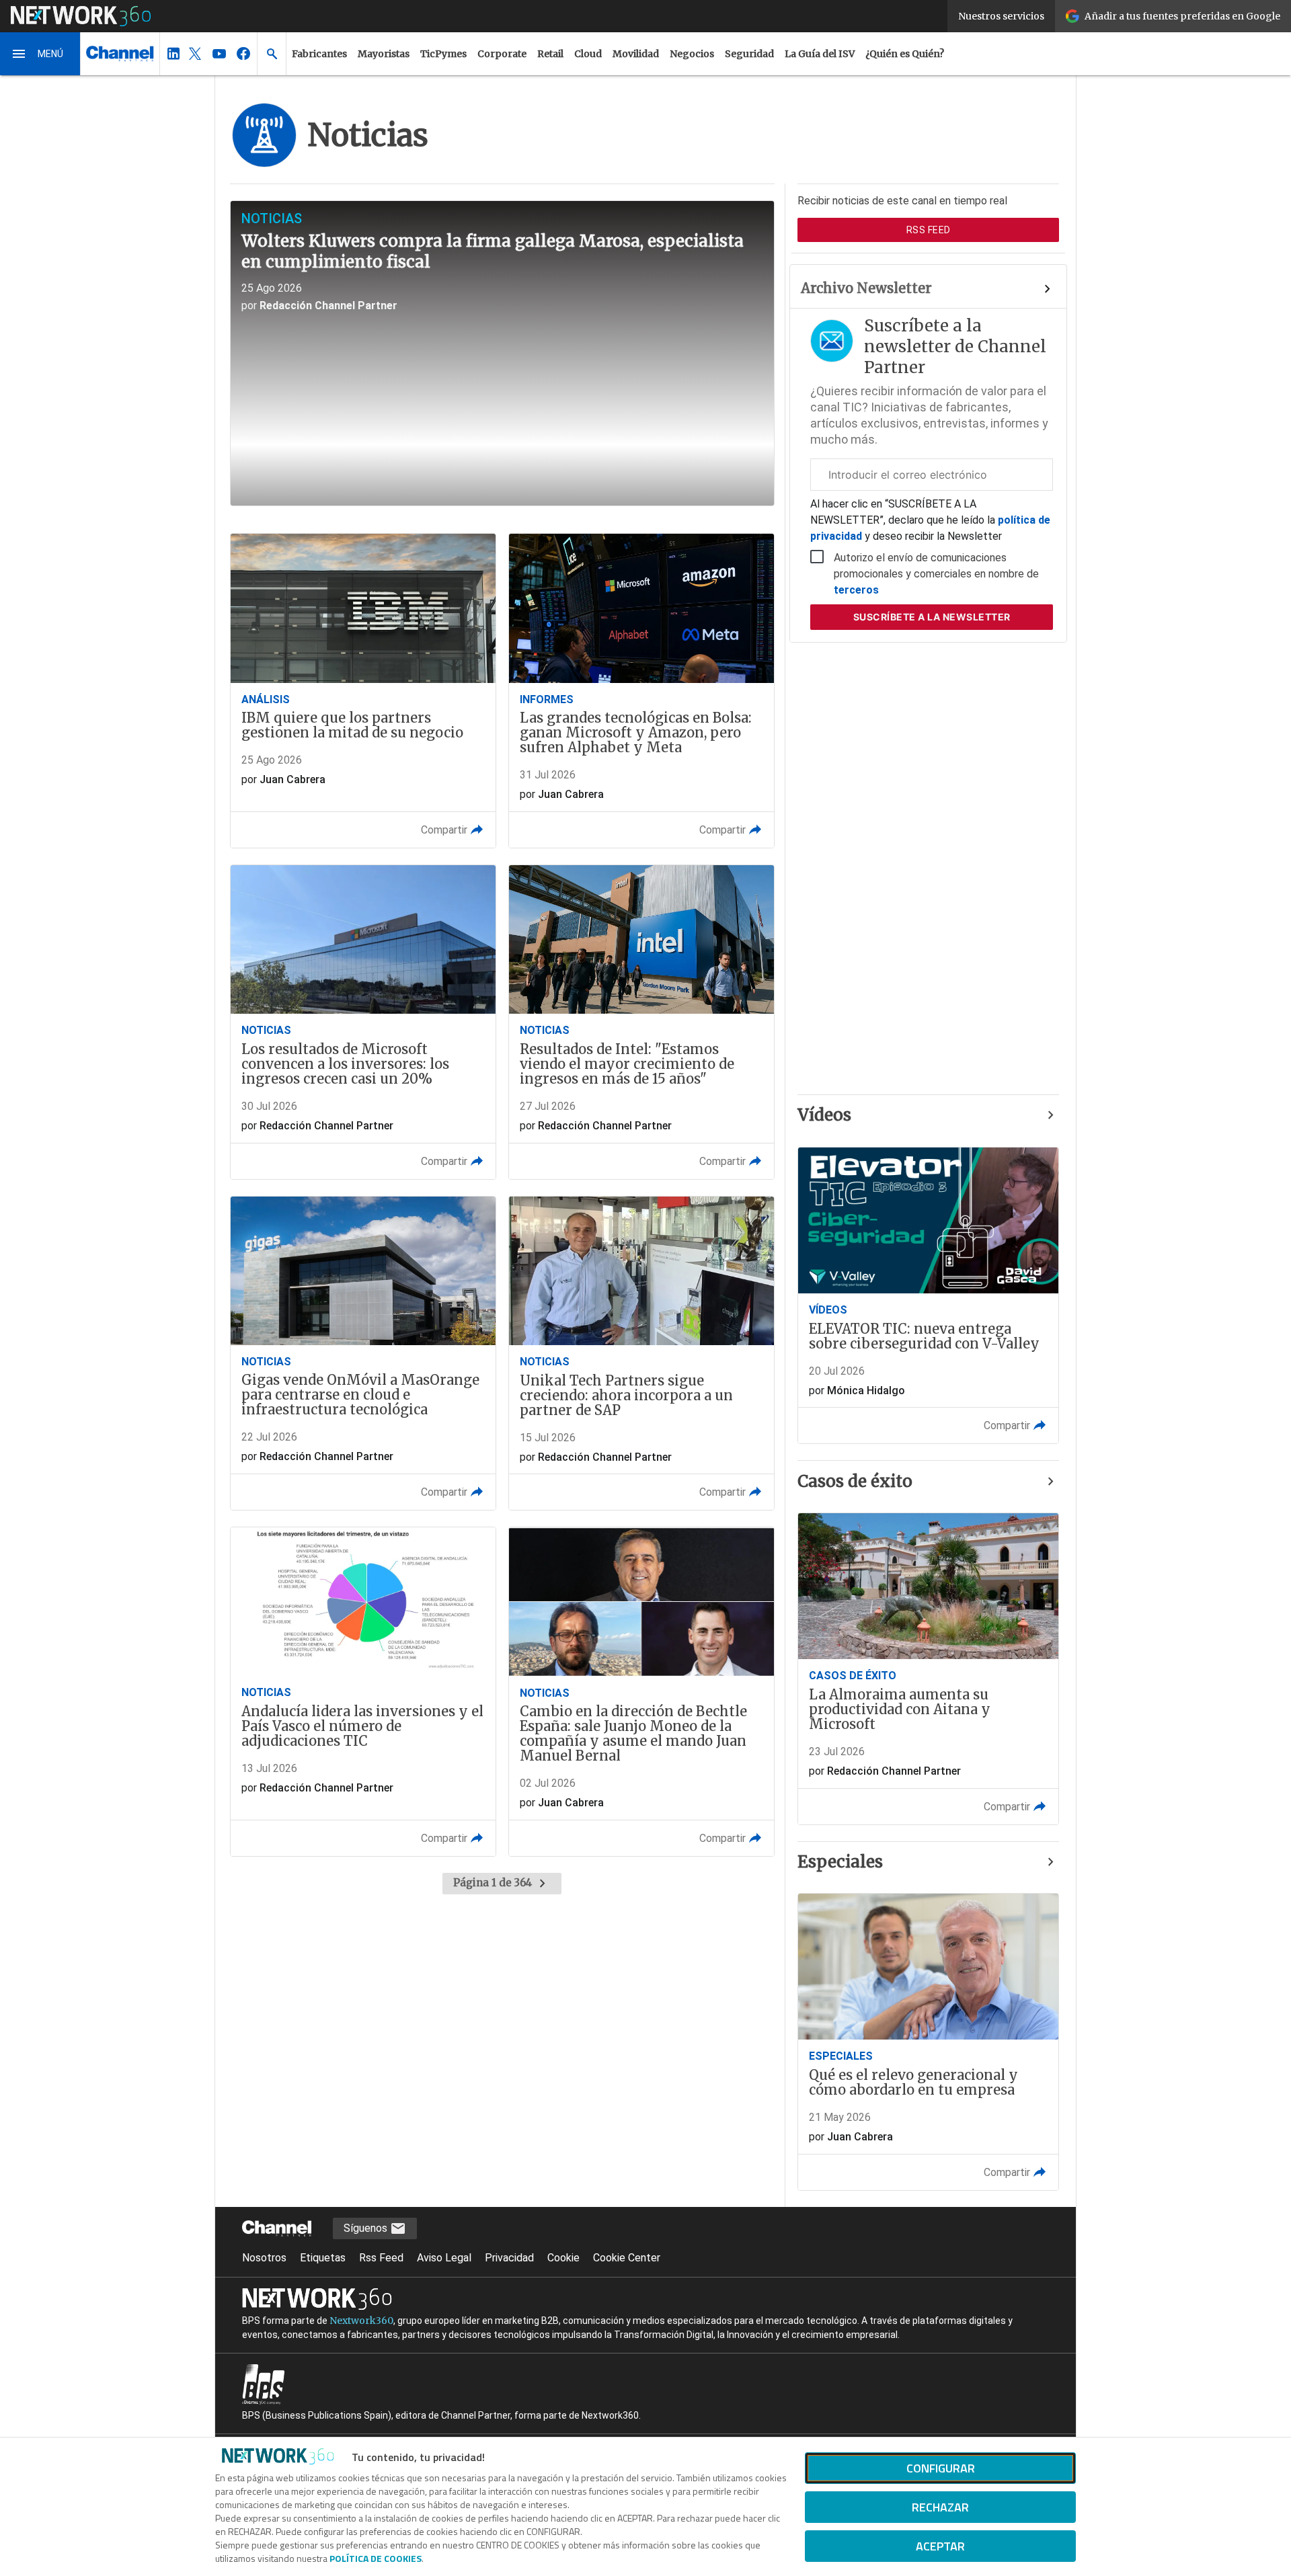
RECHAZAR (940, 2507)
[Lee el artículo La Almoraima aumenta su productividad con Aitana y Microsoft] (928, 1669)
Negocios (692, 54)
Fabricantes (319, 54)
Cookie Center (627, 2258)
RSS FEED (929, 230)
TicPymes (443, 54)
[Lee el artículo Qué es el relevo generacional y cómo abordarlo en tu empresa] (928, 2042)
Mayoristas (384, 54)
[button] (40, 54)
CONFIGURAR (941, 2468)
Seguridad (749, 54)
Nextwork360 (361, 2321)
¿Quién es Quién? (905, 54)
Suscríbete (932, 617)
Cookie (563, 2258)
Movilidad (636, 54)
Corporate (502, 54)
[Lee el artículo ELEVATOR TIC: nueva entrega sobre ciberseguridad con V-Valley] (928, 1296)
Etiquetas (323, 2258)
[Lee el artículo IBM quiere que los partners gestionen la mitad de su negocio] (363, 691)
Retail (550, 54)
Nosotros (264, 2258)
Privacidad (509, 2258)
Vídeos (824, 1115)
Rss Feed (381, 2258)
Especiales (840, 1862)
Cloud (588, 54)
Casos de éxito (855, 1481)
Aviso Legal (444, 2258)
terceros (856, 590)
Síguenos (367, 2228)
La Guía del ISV (820, 54)
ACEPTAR (940, 2546)
